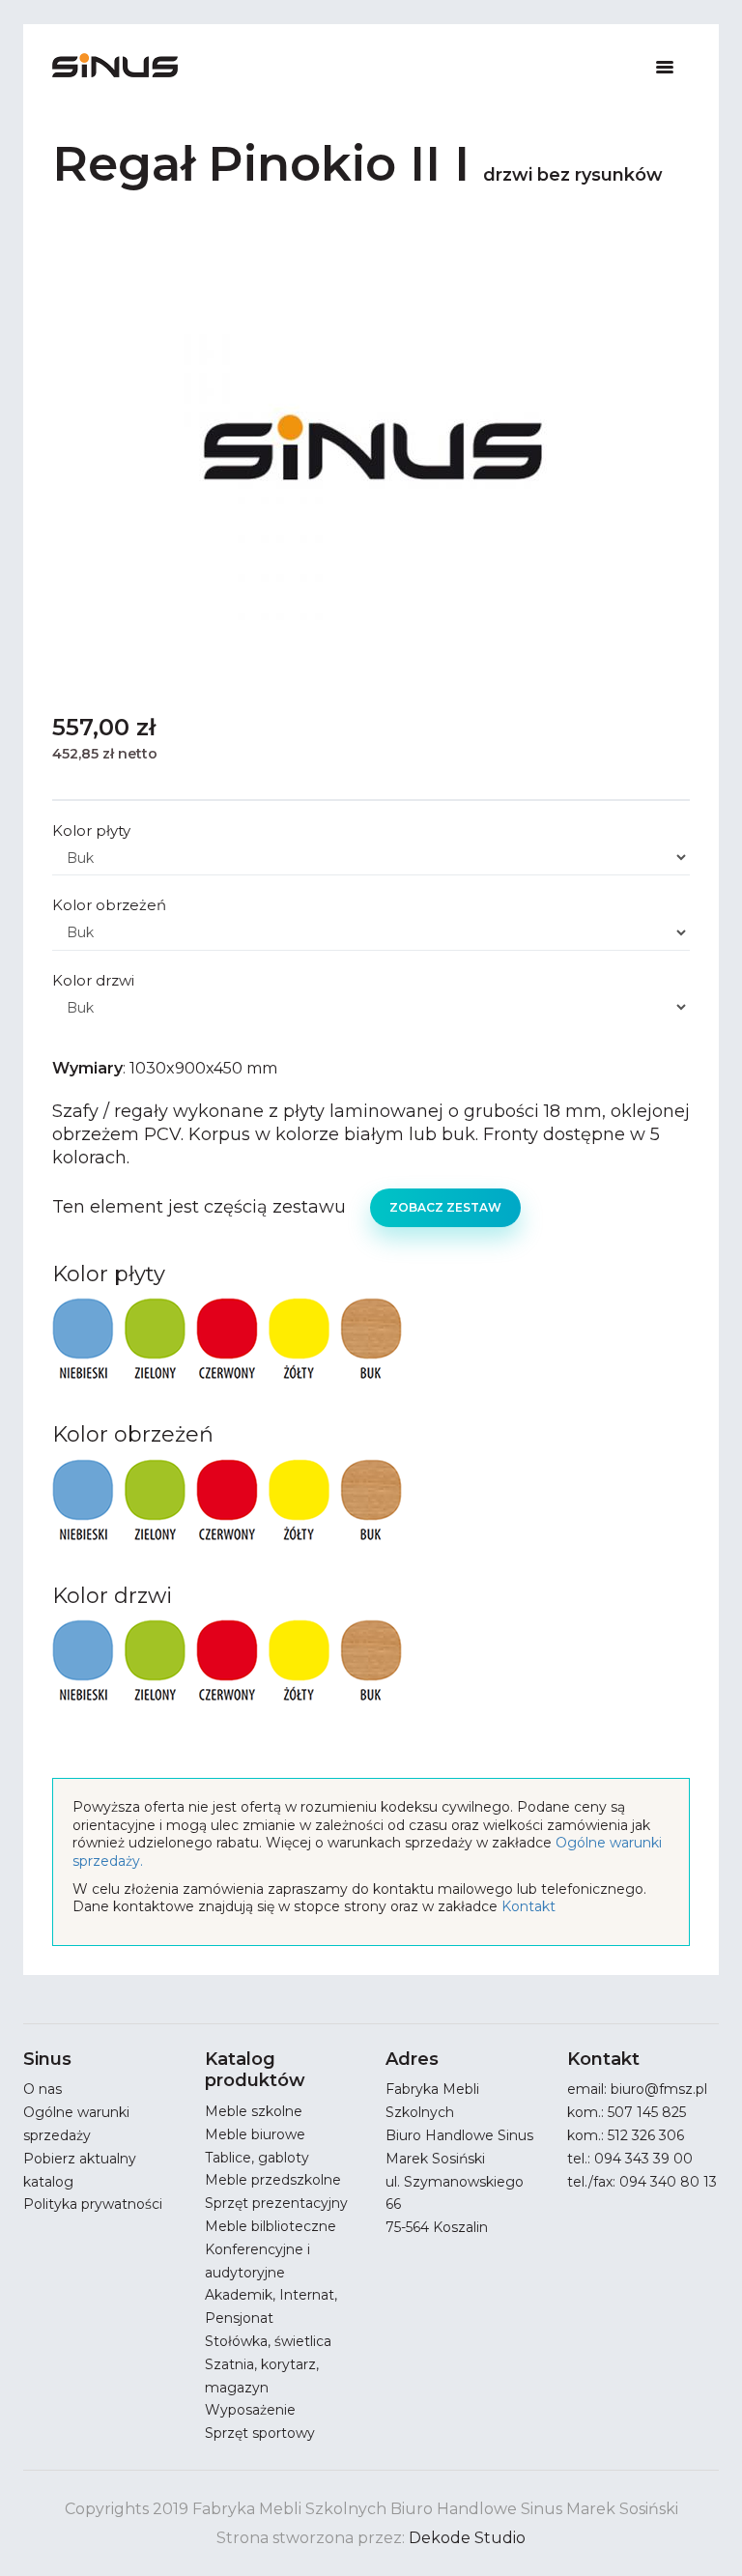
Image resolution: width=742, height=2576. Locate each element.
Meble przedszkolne (273, 2180)
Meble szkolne (254, 2111)
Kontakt (528, 1906)
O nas (43, 2089)
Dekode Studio (467, 2538)
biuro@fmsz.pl (659, 2089)
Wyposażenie (250, 2410)
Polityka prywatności (93, 2204)
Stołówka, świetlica (268, 2341)
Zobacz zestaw (445, 1207)
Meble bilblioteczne (271, 2226)
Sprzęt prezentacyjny (276, 2203)
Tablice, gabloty (257, 2158)
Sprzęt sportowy (260, 2433)
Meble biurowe (255, 2134)
